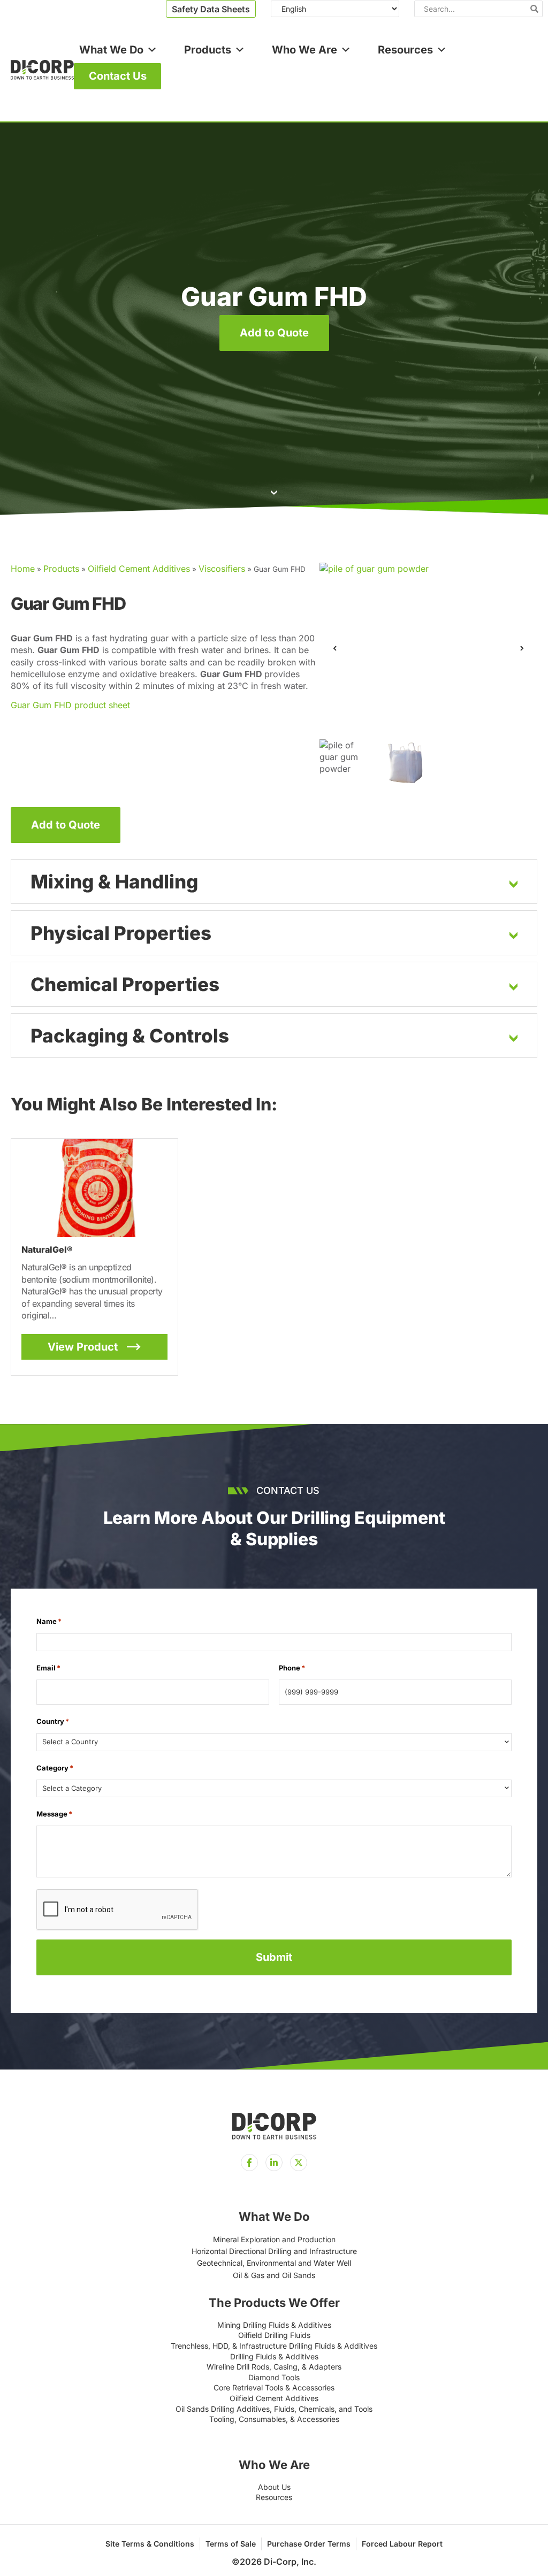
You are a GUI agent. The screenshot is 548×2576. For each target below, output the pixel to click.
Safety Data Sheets (211, 9)
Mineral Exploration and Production (274, 2239)
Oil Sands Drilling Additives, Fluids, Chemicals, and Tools (274, 2409)
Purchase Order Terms (309, 2544)
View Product (83, 1347)
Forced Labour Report (402, 2544)
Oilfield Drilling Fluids (274, 2335)
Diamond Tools (274, 2377)
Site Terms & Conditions (150, 2544)
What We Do (111, 50)
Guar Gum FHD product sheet (70, 705)
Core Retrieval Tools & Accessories (274, 2387)
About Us (274, 2487)
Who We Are (305, 50)
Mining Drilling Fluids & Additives (274, 2325)
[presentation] (118, 1910)
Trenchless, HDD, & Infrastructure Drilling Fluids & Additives (274, 2346)
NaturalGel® (47, 1249)
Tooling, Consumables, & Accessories (274, 2419)
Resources (405, 50)
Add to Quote (274, 333)
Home (23, 569)
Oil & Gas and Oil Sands (274, 2275)
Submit (274, 1957)
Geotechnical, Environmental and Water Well (274, 2263)
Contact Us (118, 76)
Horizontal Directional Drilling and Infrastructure (274, 2251)
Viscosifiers (222, 569)
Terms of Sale (231, 2544)
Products (208, 50)
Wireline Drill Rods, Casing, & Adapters (274, 2367)
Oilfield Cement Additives (139, 569)
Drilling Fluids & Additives (274, 2356)
